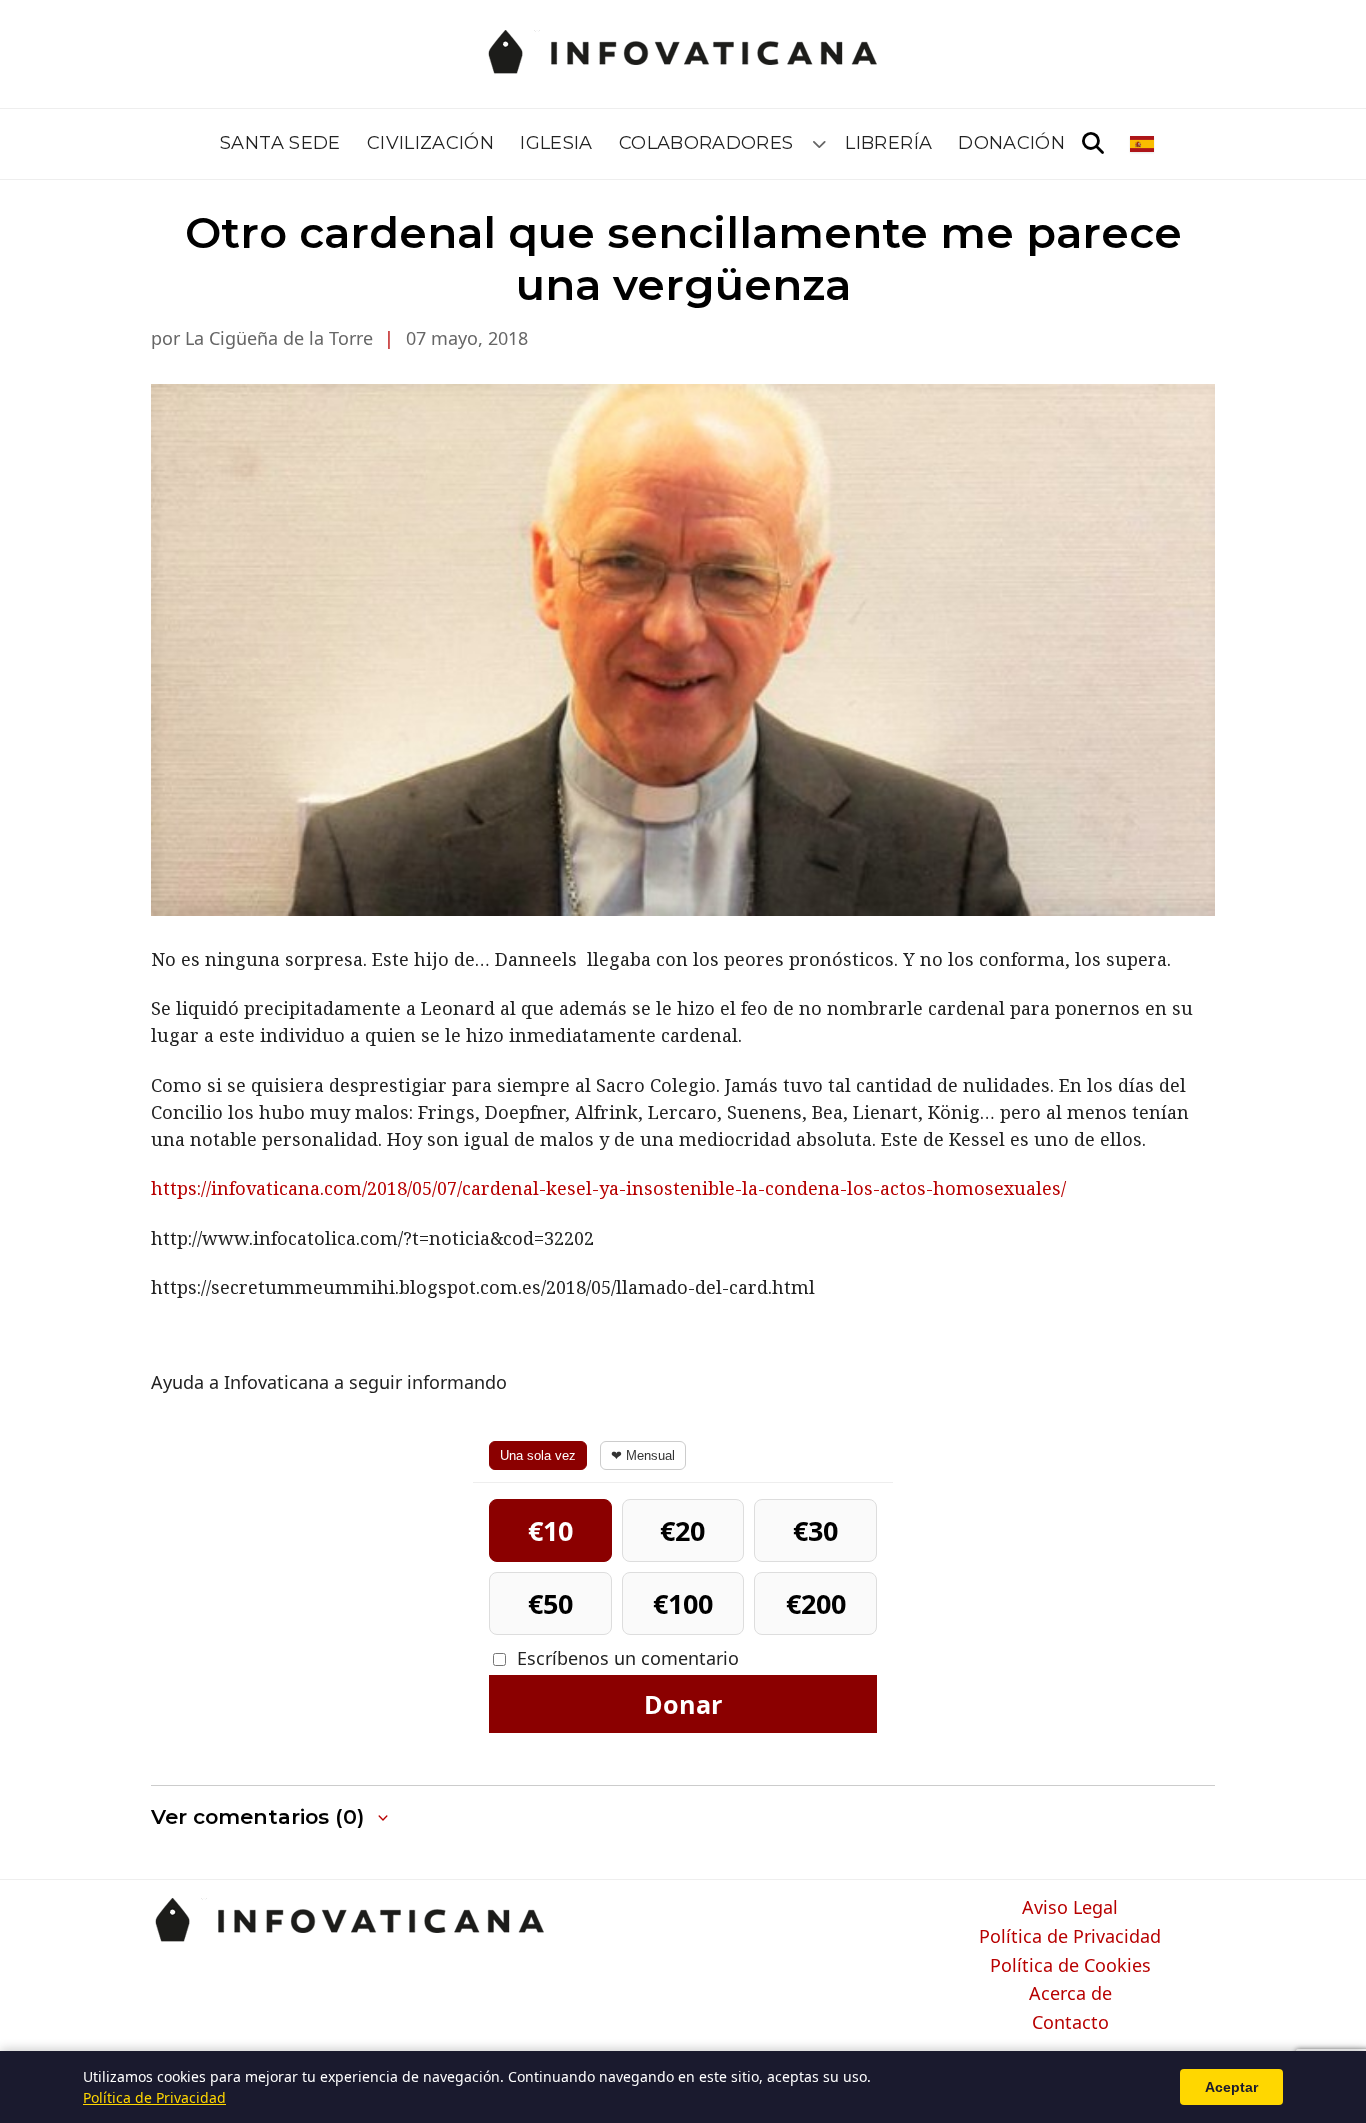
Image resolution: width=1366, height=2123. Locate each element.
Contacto (1070, 2023)
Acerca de (1070, 1994)
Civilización (430, 143)
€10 (550, 1530)
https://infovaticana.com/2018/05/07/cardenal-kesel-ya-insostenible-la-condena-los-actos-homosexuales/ (608, 1188)
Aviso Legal (1070, 1908)
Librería (888, 143)
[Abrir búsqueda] (1093, 144)
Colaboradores (706, 143)
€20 (682, 1530)
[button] (271, 1817)
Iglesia (556, 143)
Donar (683, 1704)
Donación (1011, 143)
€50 (550, 1603)
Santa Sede (280, 143)
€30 (815, 1530)
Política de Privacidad (1070, 1937)
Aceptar (1231, 2087)
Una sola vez (538, 1455)
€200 (816, 1603)
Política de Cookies (1070, 1966)
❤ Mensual (643, 1455)
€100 (683, 1603)
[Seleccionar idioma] (1143, 144)
